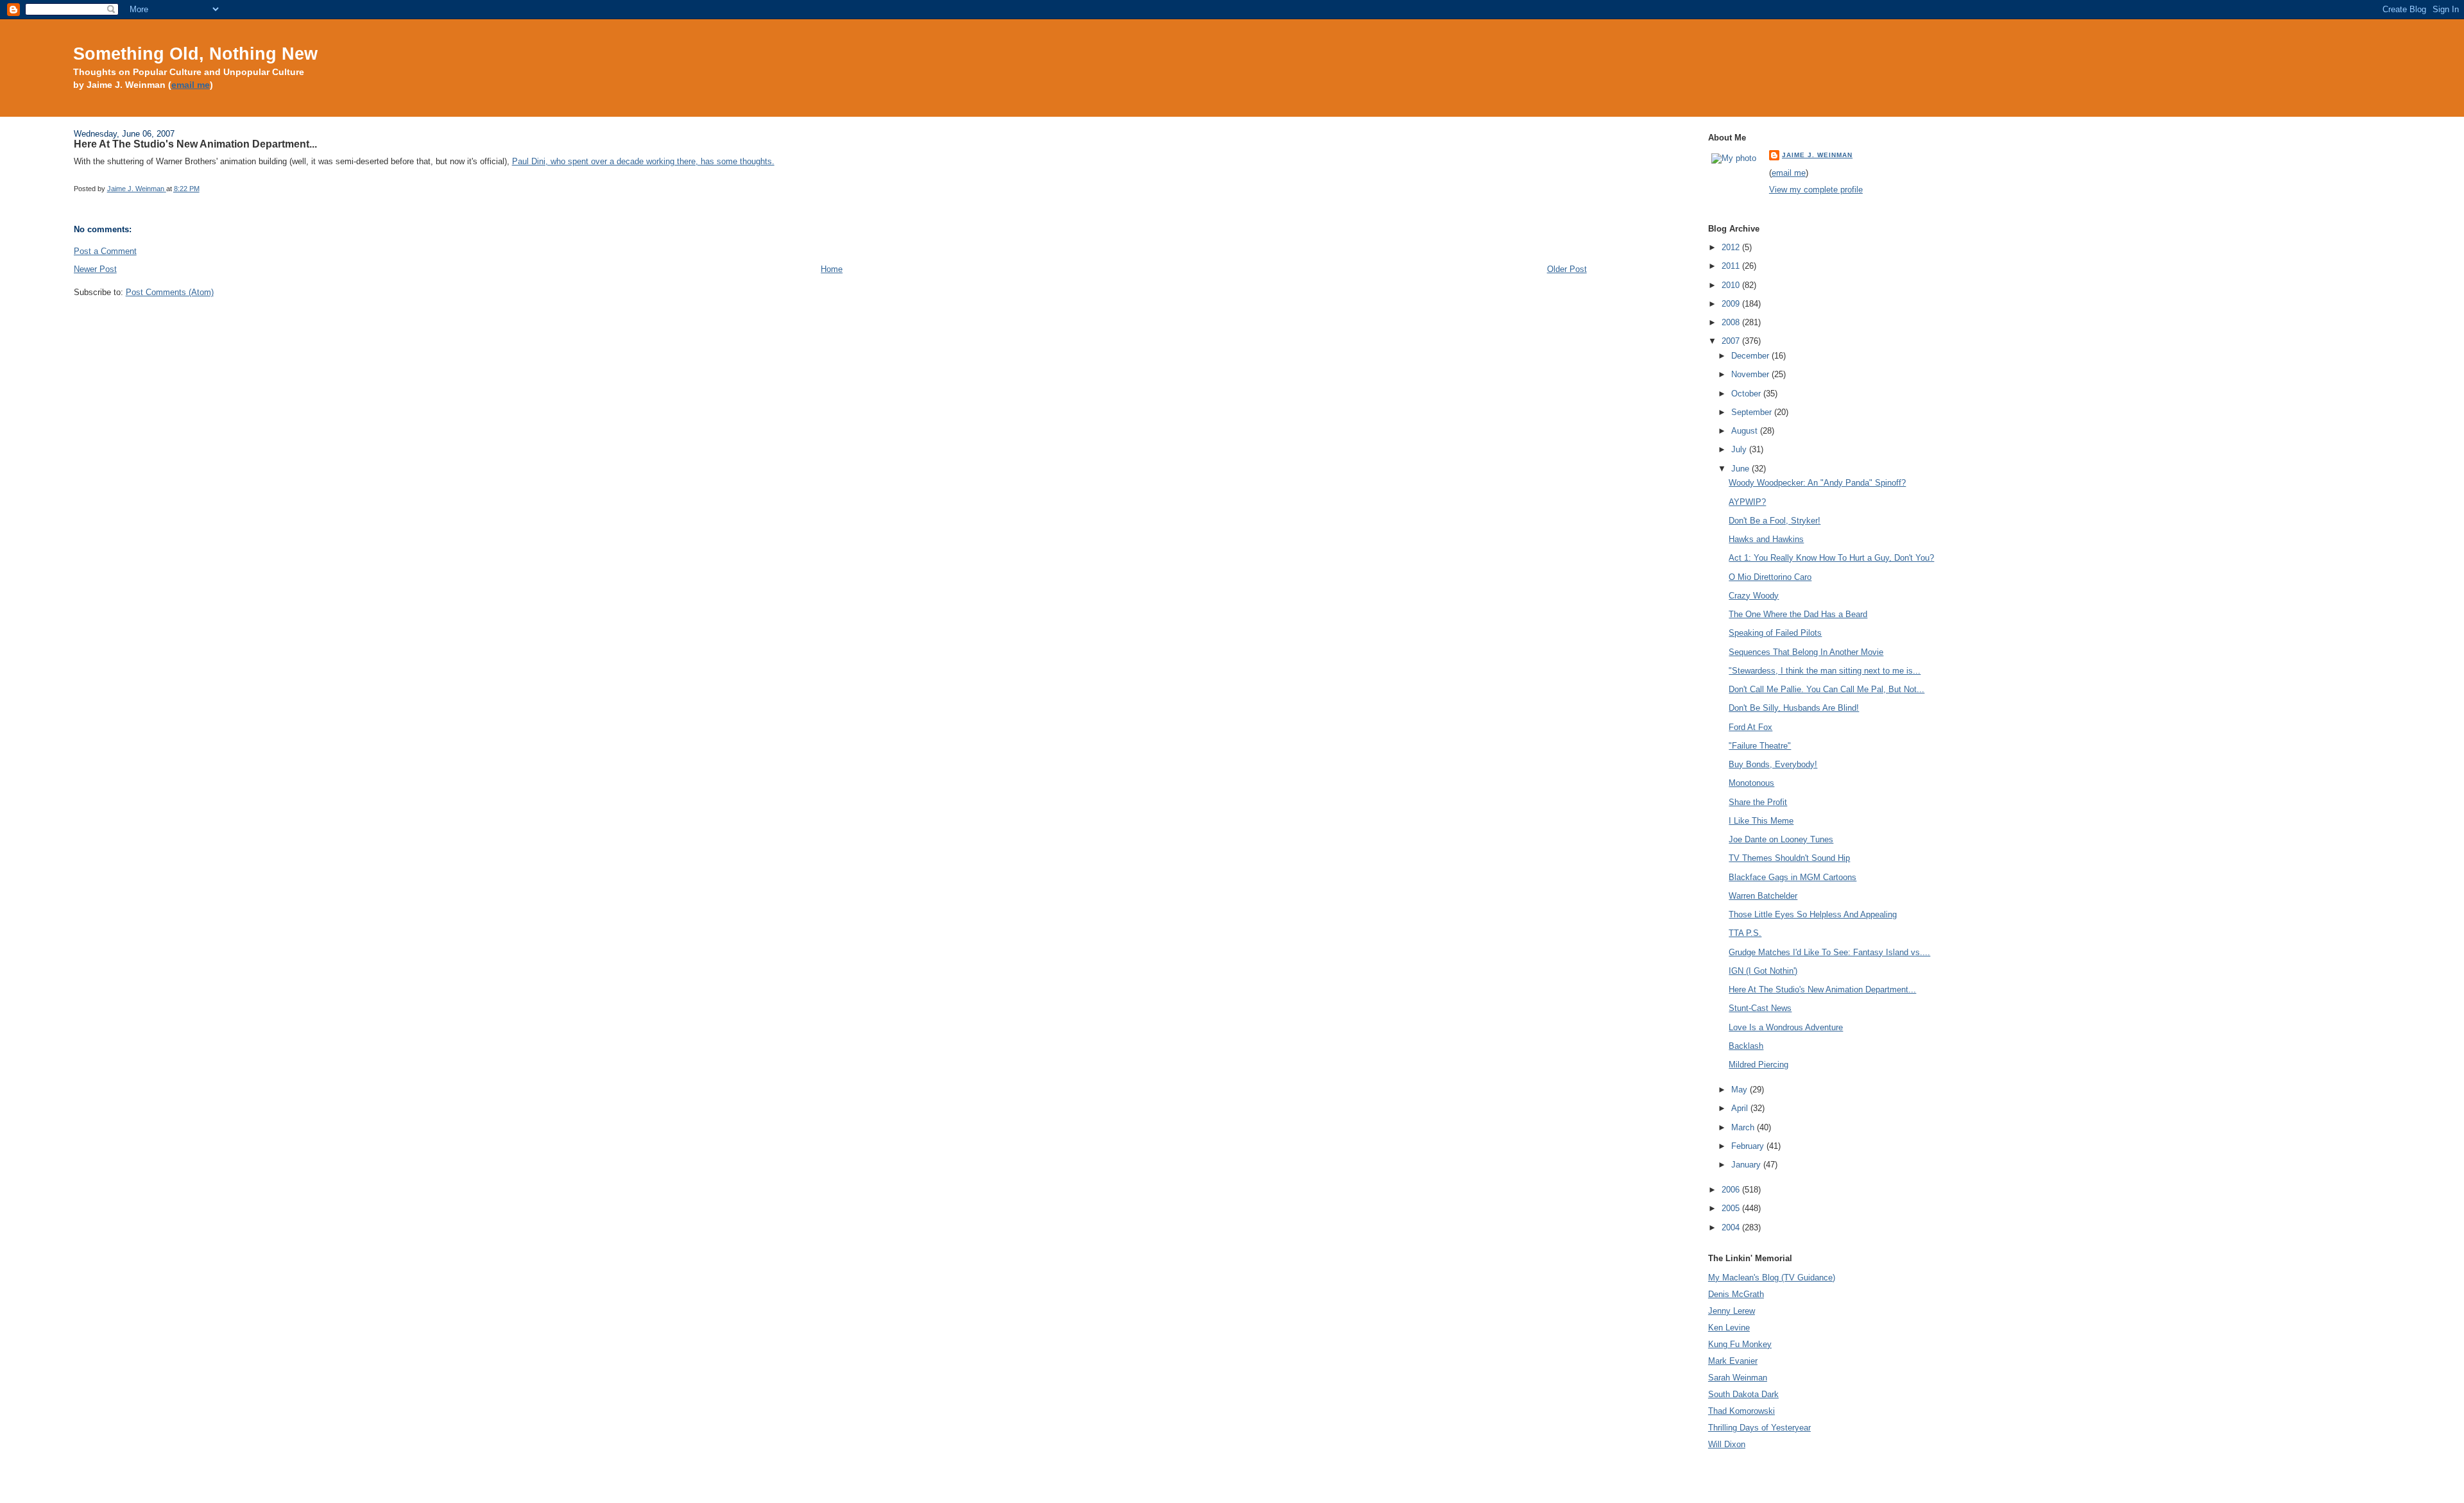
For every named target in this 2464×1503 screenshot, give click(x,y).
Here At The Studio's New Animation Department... (1822, 989)
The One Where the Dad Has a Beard (1798, 614)
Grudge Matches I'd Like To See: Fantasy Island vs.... (1829, 952)
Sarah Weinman (1738, 1378)
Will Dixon (1727, 1444)
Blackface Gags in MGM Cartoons (1792, 877)
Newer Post (95, 269)
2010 (1732, 285)
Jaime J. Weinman (1817, 155)
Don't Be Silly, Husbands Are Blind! (1794, 708)
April (1741, 1108)
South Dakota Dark (1743, 1394)
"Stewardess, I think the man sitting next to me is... (1825, 671)
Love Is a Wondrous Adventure (1786, 1027)
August (1746, 431)
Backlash (1746, 1046)
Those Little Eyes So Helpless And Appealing (1813, 914)
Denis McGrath (1736, 1294)
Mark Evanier (1733, 1361)
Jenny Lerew (1732, 1311)
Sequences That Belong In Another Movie (1806, 652)
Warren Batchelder (1763, 896)
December (1751, 356)
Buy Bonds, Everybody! (1773, 764)
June (1741, 469)
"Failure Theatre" (1760, 746)
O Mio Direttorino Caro (1770, 577)
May (1741, 1090)
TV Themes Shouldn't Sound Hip (1789, 858)
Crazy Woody (1754, 596)
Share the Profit (1758, 802)
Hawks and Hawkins (1766, 539)
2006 (1732, 1190)
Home (832, 269)
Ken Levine (1729, 1328)
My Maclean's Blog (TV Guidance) (1772, 1278)
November (1751, 374)
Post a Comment (105, 251)
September (1753, 412)
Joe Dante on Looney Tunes (1781, 839)
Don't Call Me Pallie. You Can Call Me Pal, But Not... (1827, 689)
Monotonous (1751, 783)
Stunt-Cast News (1760, 1008)
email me (191, 85)
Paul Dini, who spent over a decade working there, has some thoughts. (643, 161)
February (1749, 1146)
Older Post (1567, 269)
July (1740, 449)
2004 (1732, 1227)
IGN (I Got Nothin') (1763, 971)
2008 (1732, 322)
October (1747, 394)
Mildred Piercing (1758, 1065)
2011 (1732, 266)
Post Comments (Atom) (170, 292)
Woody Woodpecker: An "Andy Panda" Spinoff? (1817, 483)
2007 (1732, 341)
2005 (1732, 1208)
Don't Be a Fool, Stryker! (1775, 521)
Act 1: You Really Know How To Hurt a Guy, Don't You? (1831, 558)
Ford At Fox (1750, 727)
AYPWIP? (1747, 502)
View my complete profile (1816, 190)
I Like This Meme (1761, 821)
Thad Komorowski (1741, 1411)
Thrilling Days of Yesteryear (1759, 1428)
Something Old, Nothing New (195, 54)
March (1744, 1127)
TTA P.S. (1745, 933)
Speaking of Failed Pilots (1775, 633)
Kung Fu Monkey (1740, 1344)
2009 (1732, 304)
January (1747, 1165)
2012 (1732, 247)
